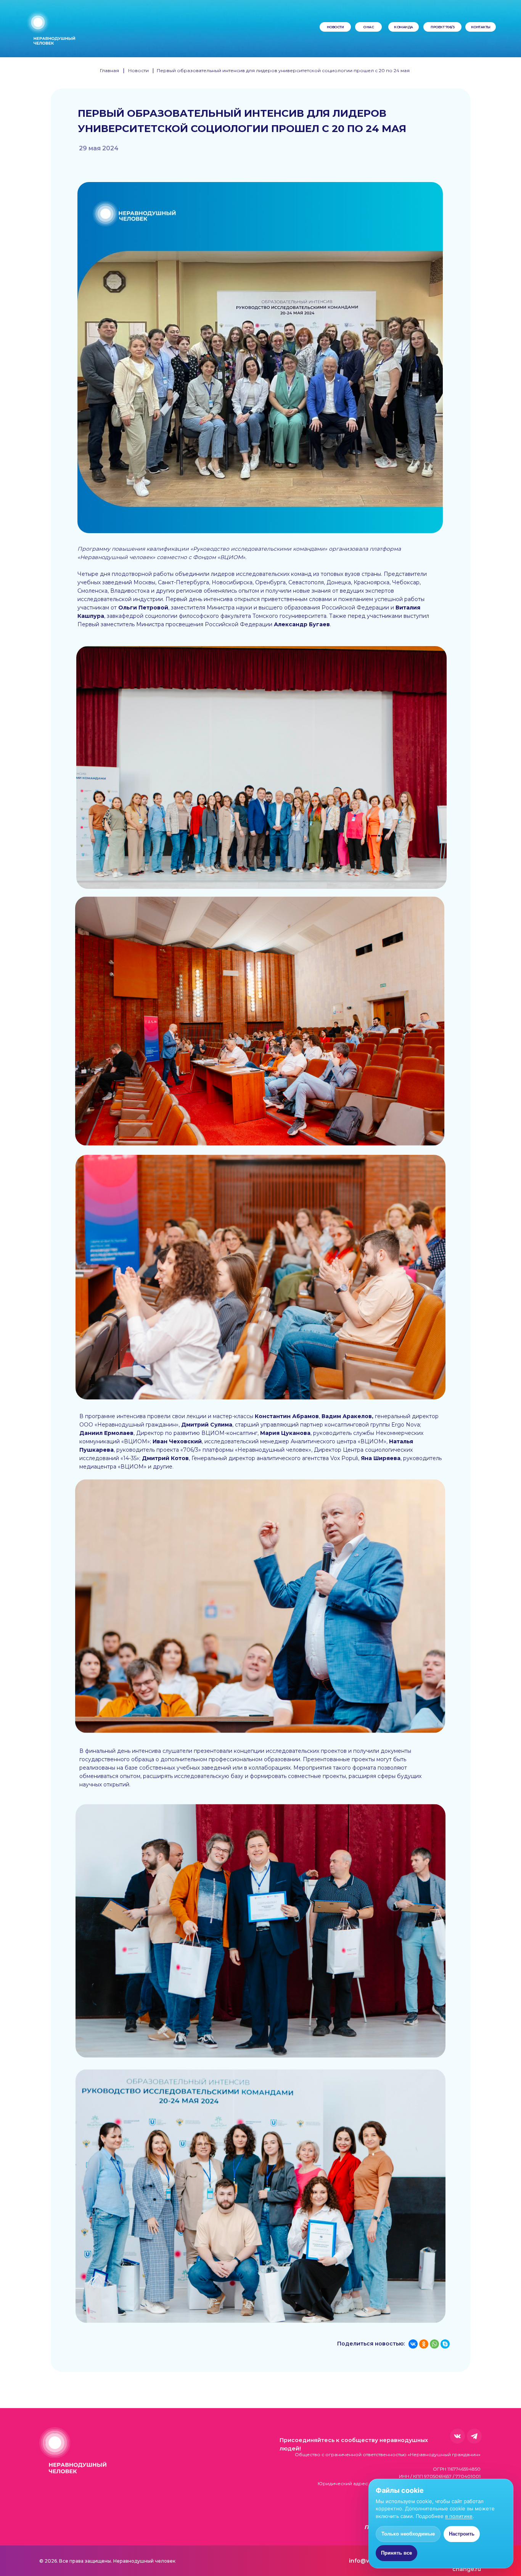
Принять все (396, 2553)
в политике (459, 2516)
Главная (109, 70)
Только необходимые (408, 2534)
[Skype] (445, 2344)
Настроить (462, 2534)
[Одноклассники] (424, 2344)
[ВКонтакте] (413, 2344)
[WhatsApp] (434, 2344)
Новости (138, 70)
